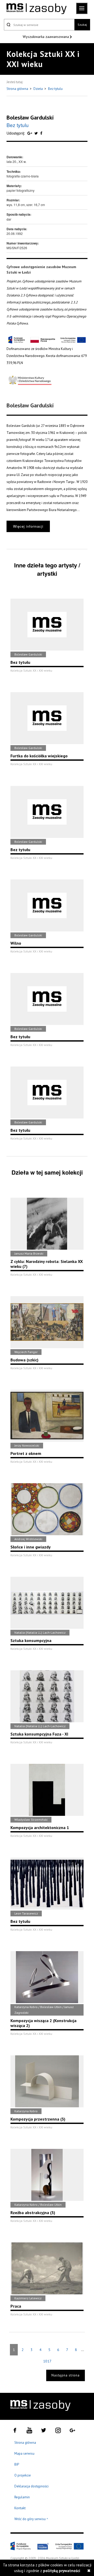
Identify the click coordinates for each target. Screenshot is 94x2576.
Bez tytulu (55, 89)
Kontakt (20, 2508)
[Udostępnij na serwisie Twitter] (37, 133)
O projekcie (23, 2475)
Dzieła (39, 89)
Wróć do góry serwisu (31, 2519)
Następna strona (66, 2375)
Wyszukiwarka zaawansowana (46, 37)
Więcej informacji (28, 526)
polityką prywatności (62, 2571)
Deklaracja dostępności (31, 2486)
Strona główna (18, 89)
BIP (17, 2464)
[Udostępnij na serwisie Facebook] (41, 133)
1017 (47, 2361)
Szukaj (82, 25)
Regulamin (22, 2497)
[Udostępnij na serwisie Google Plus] (30, 133)
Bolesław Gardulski (30, 117)
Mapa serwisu (24, 2454)
